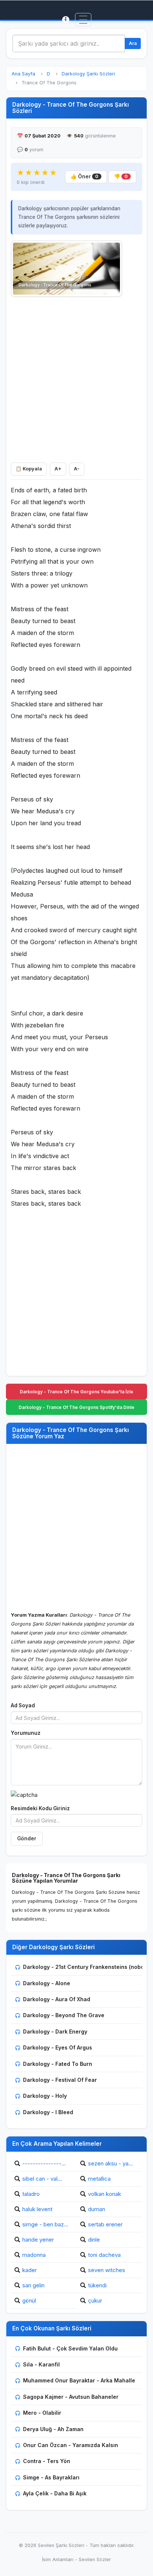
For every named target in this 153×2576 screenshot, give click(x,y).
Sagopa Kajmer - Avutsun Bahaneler (71, 2397)
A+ (58, 469)
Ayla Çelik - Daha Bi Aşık (55, 2493)
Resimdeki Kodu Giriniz (40, 1808)
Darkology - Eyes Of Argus (58, 2047)
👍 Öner (84, 176)
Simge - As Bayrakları (51, 2477)
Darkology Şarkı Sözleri (88, 74)
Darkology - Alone (47, 1983)
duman (97, 2209)
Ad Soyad (23, 1705)
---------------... (44, 2163)
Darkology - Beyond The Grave (64, 2015)
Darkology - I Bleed (48, 2112)
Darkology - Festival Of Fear (60, 2080)
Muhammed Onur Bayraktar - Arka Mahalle (79, 2380)
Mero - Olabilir (42, 2413)
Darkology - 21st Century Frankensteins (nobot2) (87, 1967)
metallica (99, 2179)
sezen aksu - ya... (110, 2163)
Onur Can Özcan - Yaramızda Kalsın (71, 2445)
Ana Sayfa (23, 74)
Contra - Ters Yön (47, 2461)
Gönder (27, 1838)
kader (30, 2270)
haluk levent (37, 2209)
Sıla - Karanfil (41, 2364)
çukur (95, 2300)
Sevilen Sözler (95, 2559)
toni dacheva (104, 2255)
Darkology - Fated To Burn (58, 2064)
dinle (94, 2240)
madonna (34, 2255)
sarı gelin (33, 2285)
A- (77, 469)
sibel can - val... (42, 2179)
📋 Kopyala (29, 469)
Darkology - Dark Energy (55, 2031)
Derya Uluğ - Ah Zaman (53, 2429)
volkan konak (105, 2194)
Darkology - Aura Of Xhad (57, 1999)
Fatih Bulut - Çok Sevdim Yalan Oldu (70, 2348)
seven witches (107, 2270)
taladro (31, 2194)
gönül (29, 2300)
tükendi (97, 2285)
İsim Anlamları (58, 2559)
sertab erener (105, 2224)
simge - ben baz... (45, 2224)
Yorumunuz (26, 1733)
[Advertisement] (76, 378)
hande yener (38, 2240)
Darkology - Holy (45, 2096)
